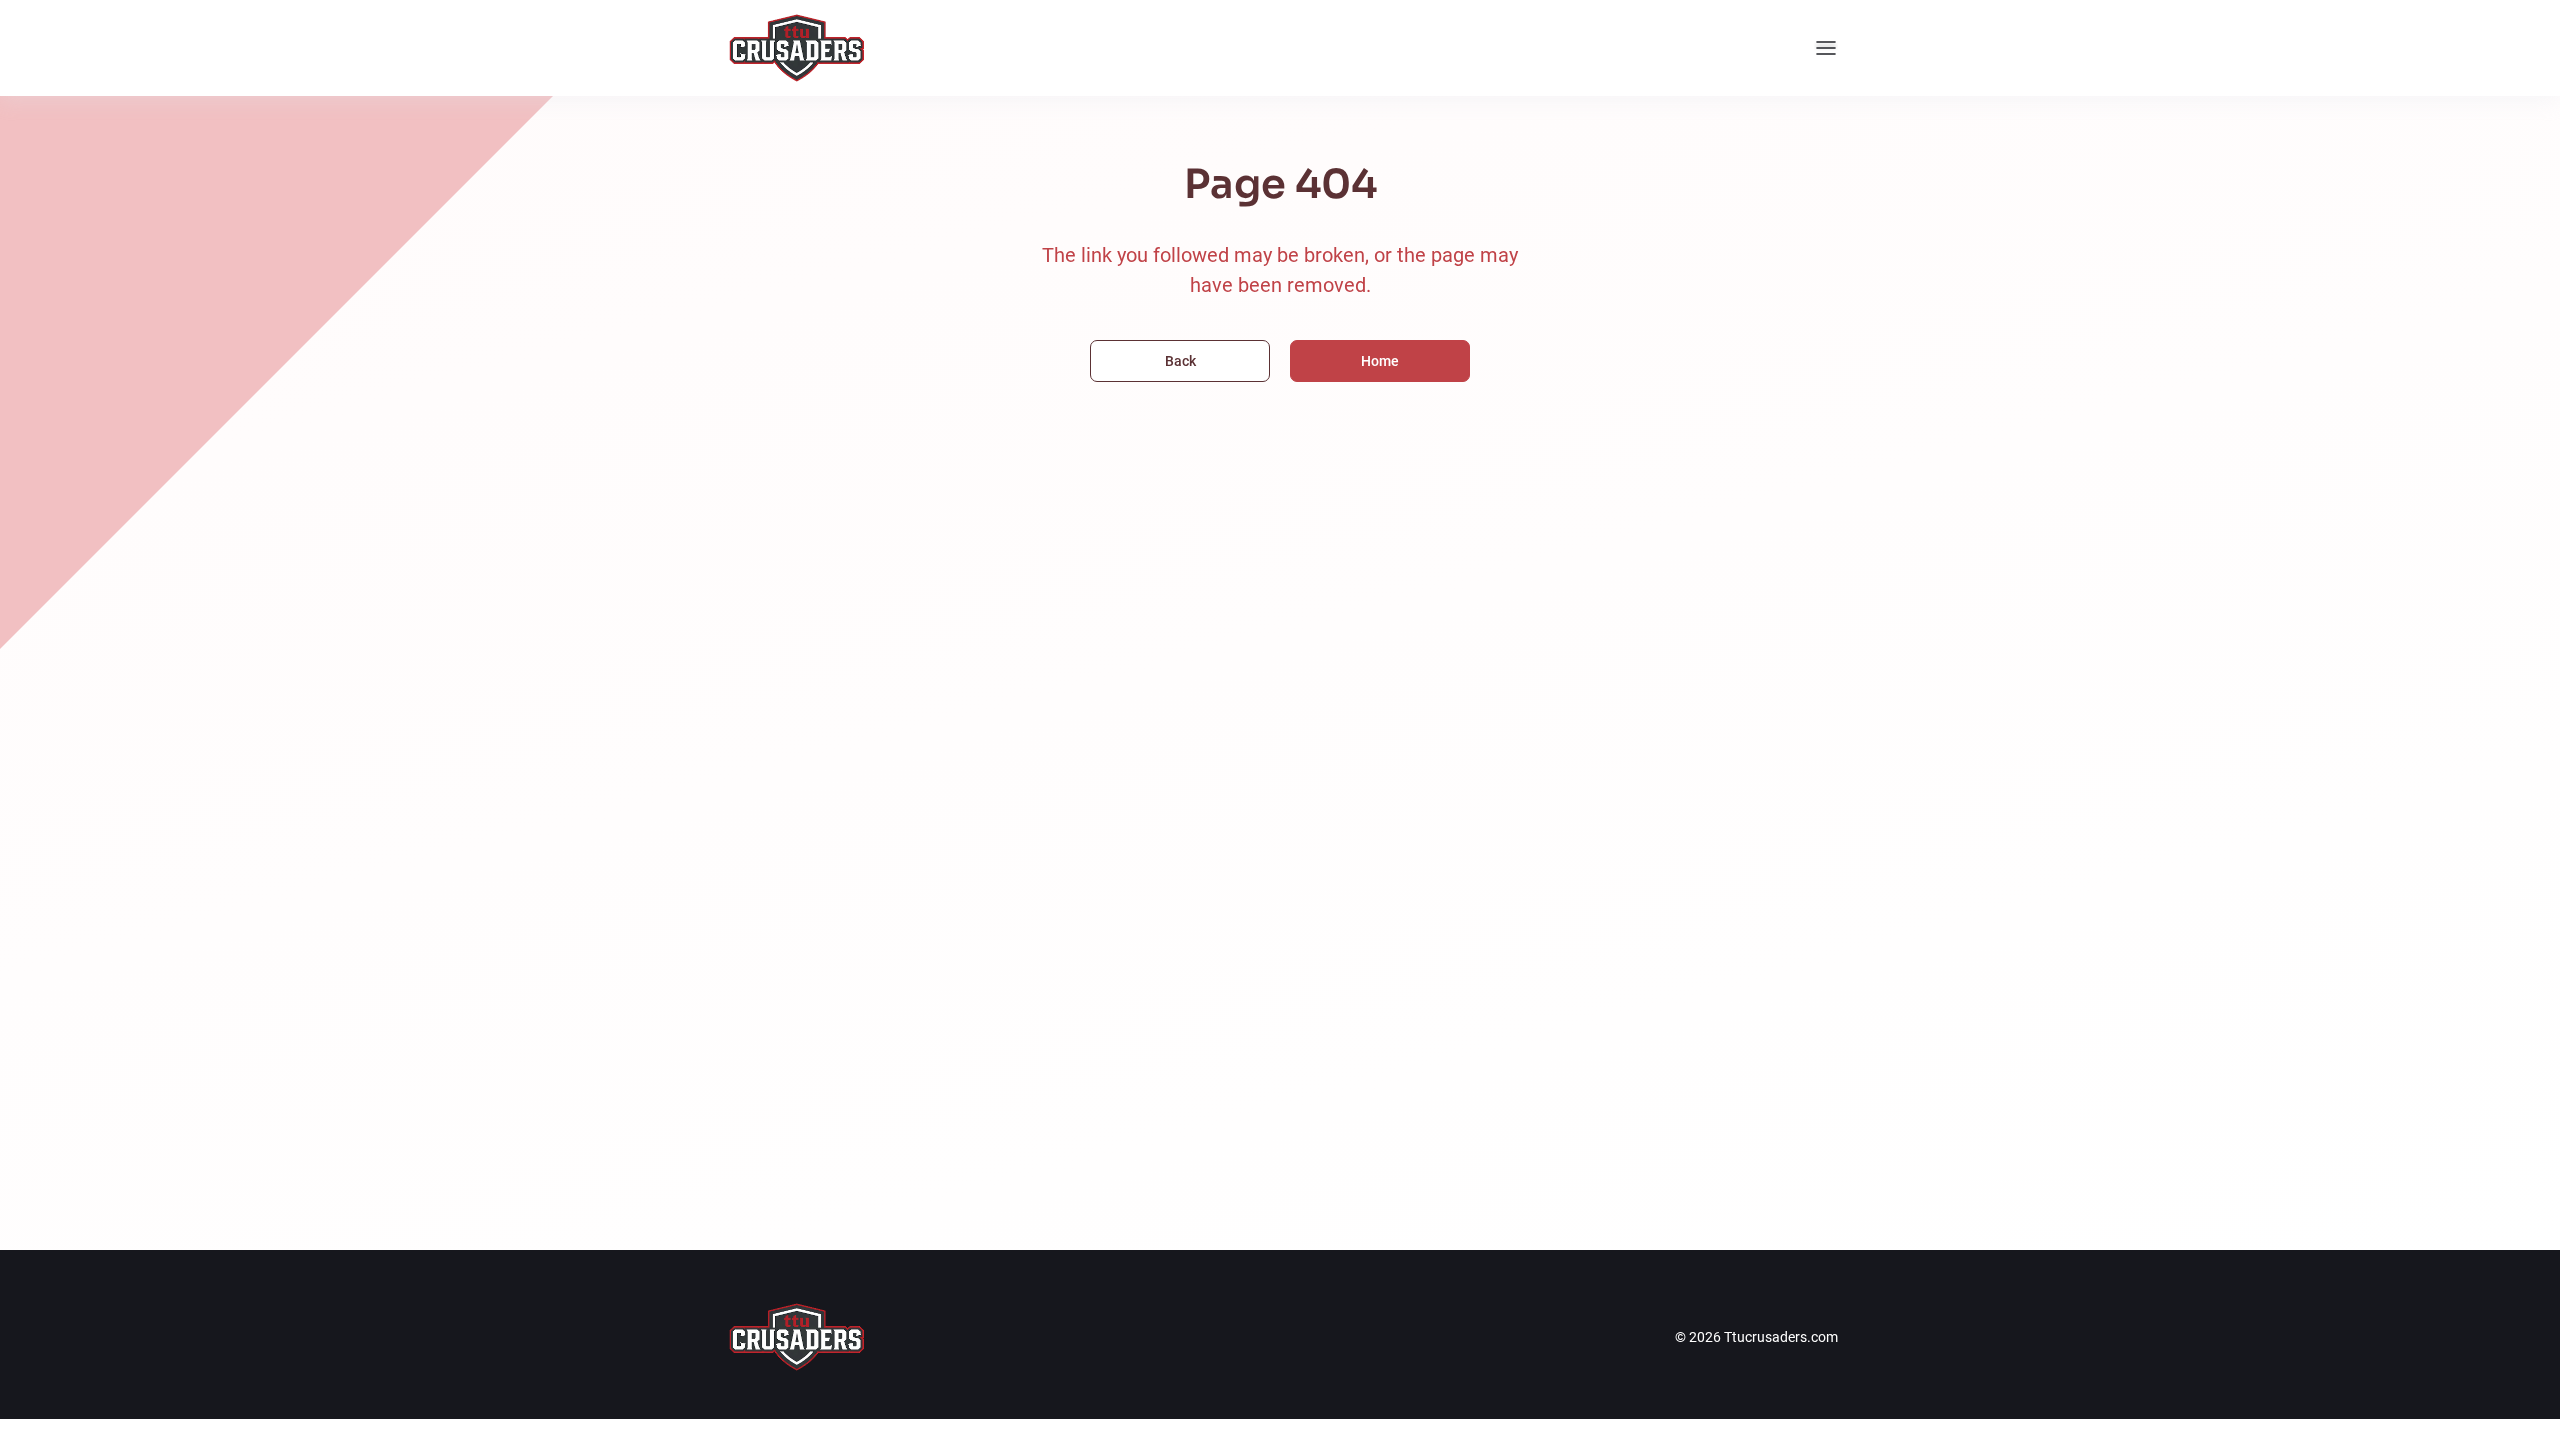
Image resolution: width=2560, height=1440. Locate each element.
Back (1180, 361)
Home (1380, 361)
